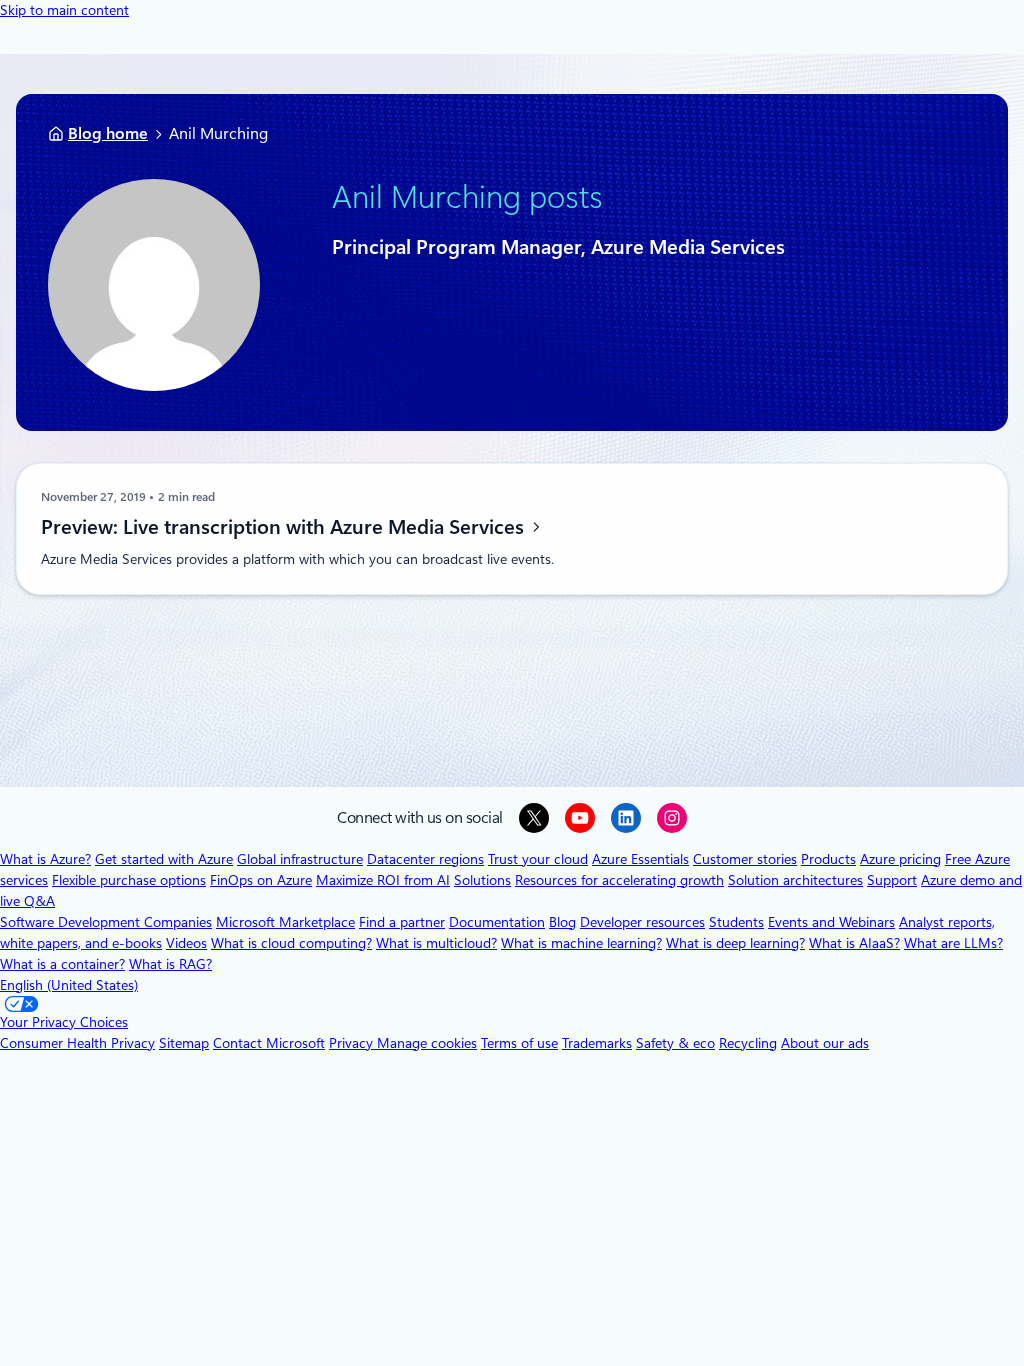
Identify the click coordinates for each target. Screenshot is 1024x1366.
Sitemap (184, 1043)
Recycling (748, 1043)
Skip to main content (64, 10)
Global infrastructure (300, 859)
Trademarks (597, 1043)
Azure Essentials (640, 859)
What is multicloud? (436, 943)
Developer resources (642, 922)
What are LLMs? (953, 943)
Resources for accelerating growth (619, 880)
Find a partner (402, 922)
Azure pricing (900, 859)
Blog (562, 922)
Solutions (482, 880)
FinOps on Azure (261, 880)
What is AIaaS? (854, 943)
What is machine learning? (581, 943)
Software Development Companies (106, 922)
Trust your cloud (538, 859)
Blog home (108, 133)
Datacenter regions (425, 859)
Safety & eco (675, 1043)
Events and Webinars (831, 922)
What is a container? (62, 964)
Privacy (353, 1043)
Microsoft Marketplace (285, 922)
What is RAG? (170, 964)
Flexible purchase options (129, 880)
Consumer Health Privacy (77, 1043)
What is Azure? (45, 859)
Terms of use (519, 1043)
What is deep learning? (735, 943)
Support (892, 880)
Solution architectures (795, 880)
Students (736, 922)
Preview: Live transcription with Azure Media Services (285, 527)
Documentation (497, 922)
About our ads (825, 1043)
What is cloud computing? (291, 943)
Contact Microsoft (269, 1043)
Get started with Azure (164, 859)
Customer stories (745, 859)
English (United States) (69, 985)
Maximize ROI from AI (383, 880)
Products (828, 859)
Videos (186, 943)
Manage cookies (427, 1043)
